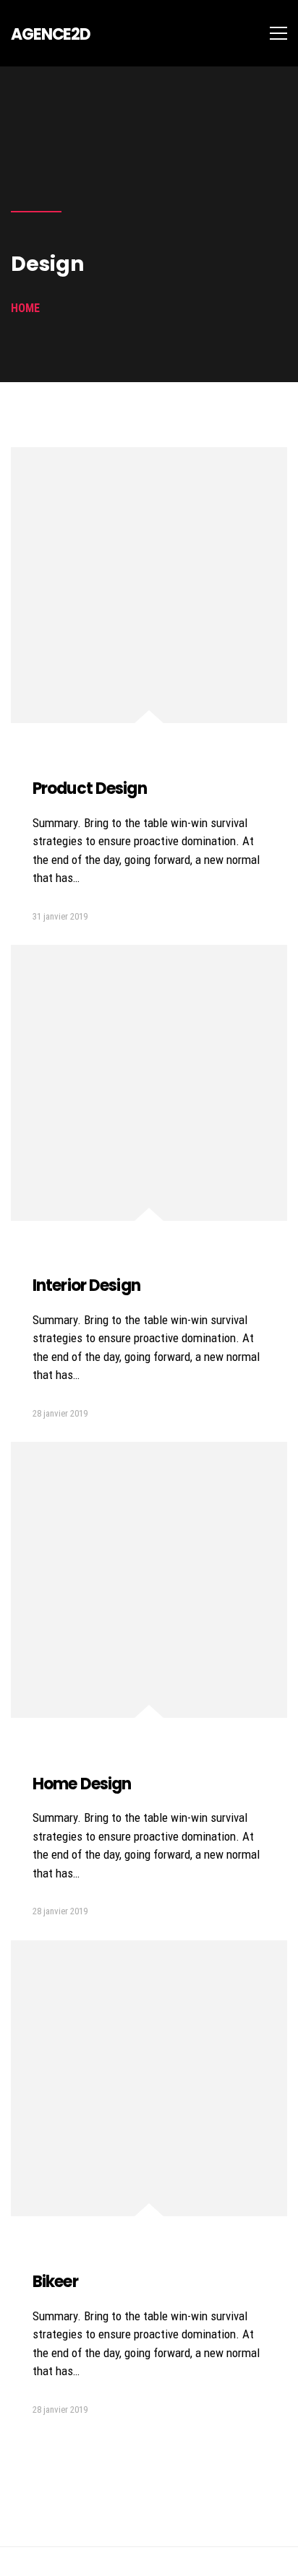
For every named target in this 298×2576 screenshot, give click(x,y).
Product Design (90, 788)
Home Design (82, 1784)
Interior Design (86, 1285)
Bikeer (55, 2282)
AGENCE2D (51, 34)
